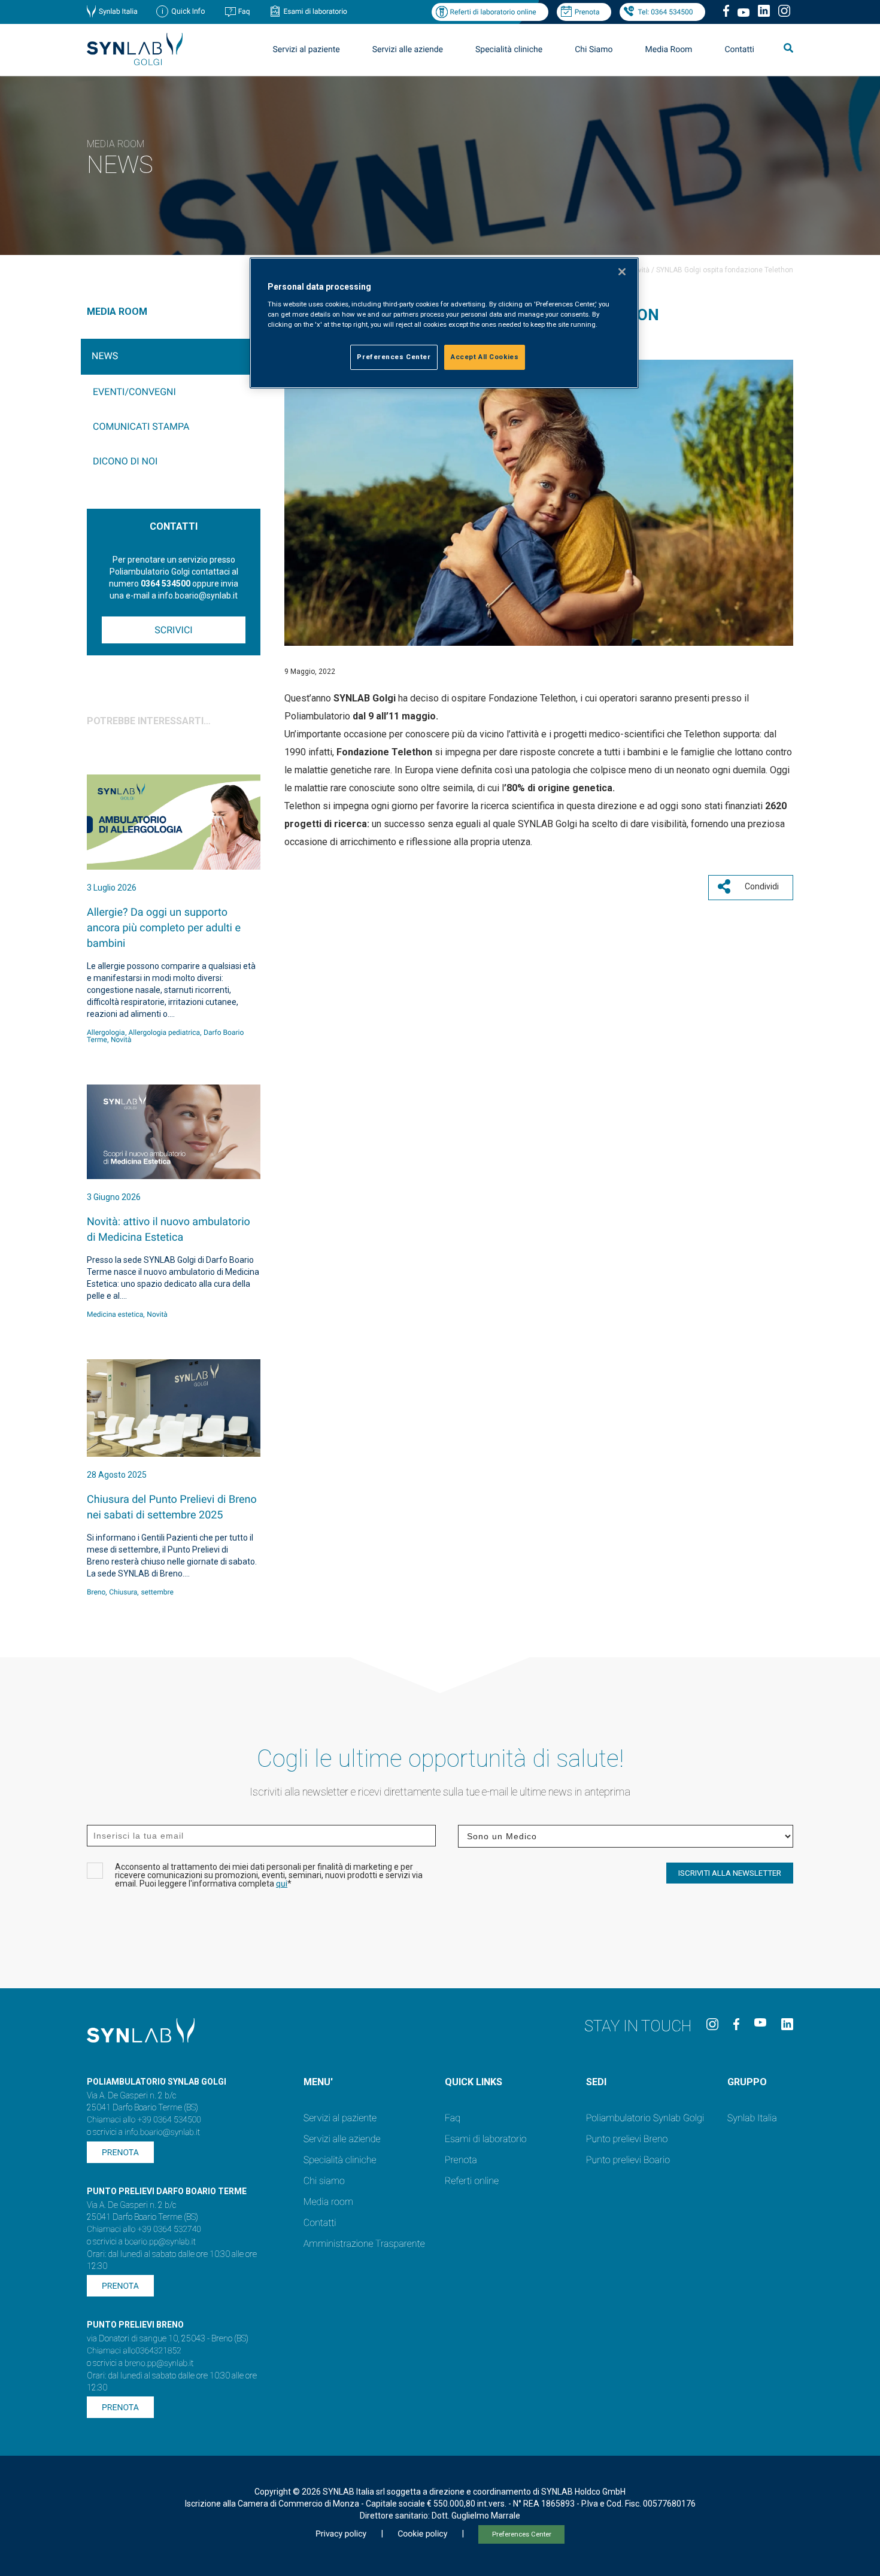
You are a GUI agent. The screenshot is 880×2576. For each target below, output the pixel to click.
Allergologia (106, 1032)
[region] (444, 323)
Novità (640, 270)
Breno (96, 1592)
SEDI (596, 2082)
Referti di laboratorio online (493, 12)
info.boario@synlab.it (162, 2133)
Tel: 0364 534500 (665, 12)
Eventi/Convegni (134, 392)
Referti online (472, 2181)
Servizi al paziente (340, 2118)
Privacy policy (341, 2534)
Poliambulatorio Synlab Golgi (645, 2118)
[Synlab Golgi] (135, 62)
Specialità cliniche (509, 50)
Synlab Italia (118, 11)
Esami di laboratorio (315, 11)
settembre (157, 1592)
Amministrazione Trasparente (364, 2244)
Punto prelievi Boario (628, 2160)
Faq (244, 11)
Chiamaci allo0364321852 (134, 2351)
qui (282, 1884)
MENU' (318, 2082)
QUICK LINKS (474, 2082)
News (105, 356)
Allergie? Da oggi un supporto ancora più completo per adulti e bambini (164, 928)
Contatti (739, 50)
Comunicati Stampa (141, 426)
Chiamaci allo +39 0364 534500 (144, 2120)
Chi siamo (324, 2181)
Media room (328, 2202)
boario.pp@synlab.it (160, 2242)
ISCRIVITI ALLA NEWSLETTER (730, 1873)
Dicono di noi (125, 461)
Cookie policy (422, 2534)
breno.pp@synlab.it (159, 2364)
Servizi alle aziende (342, 2139)
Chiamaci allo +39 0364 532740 (144, 2229)
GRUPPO (747, 2082)
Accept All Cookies (485, 357)
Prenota (587, 12)
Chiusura (123, 1592)
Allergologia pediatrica (165, 1032)
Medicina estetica (115, 1314)
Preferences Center (522, 2534)
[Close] (622, 272)
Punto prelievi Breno (627, 2139)
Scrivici (173, 630)
